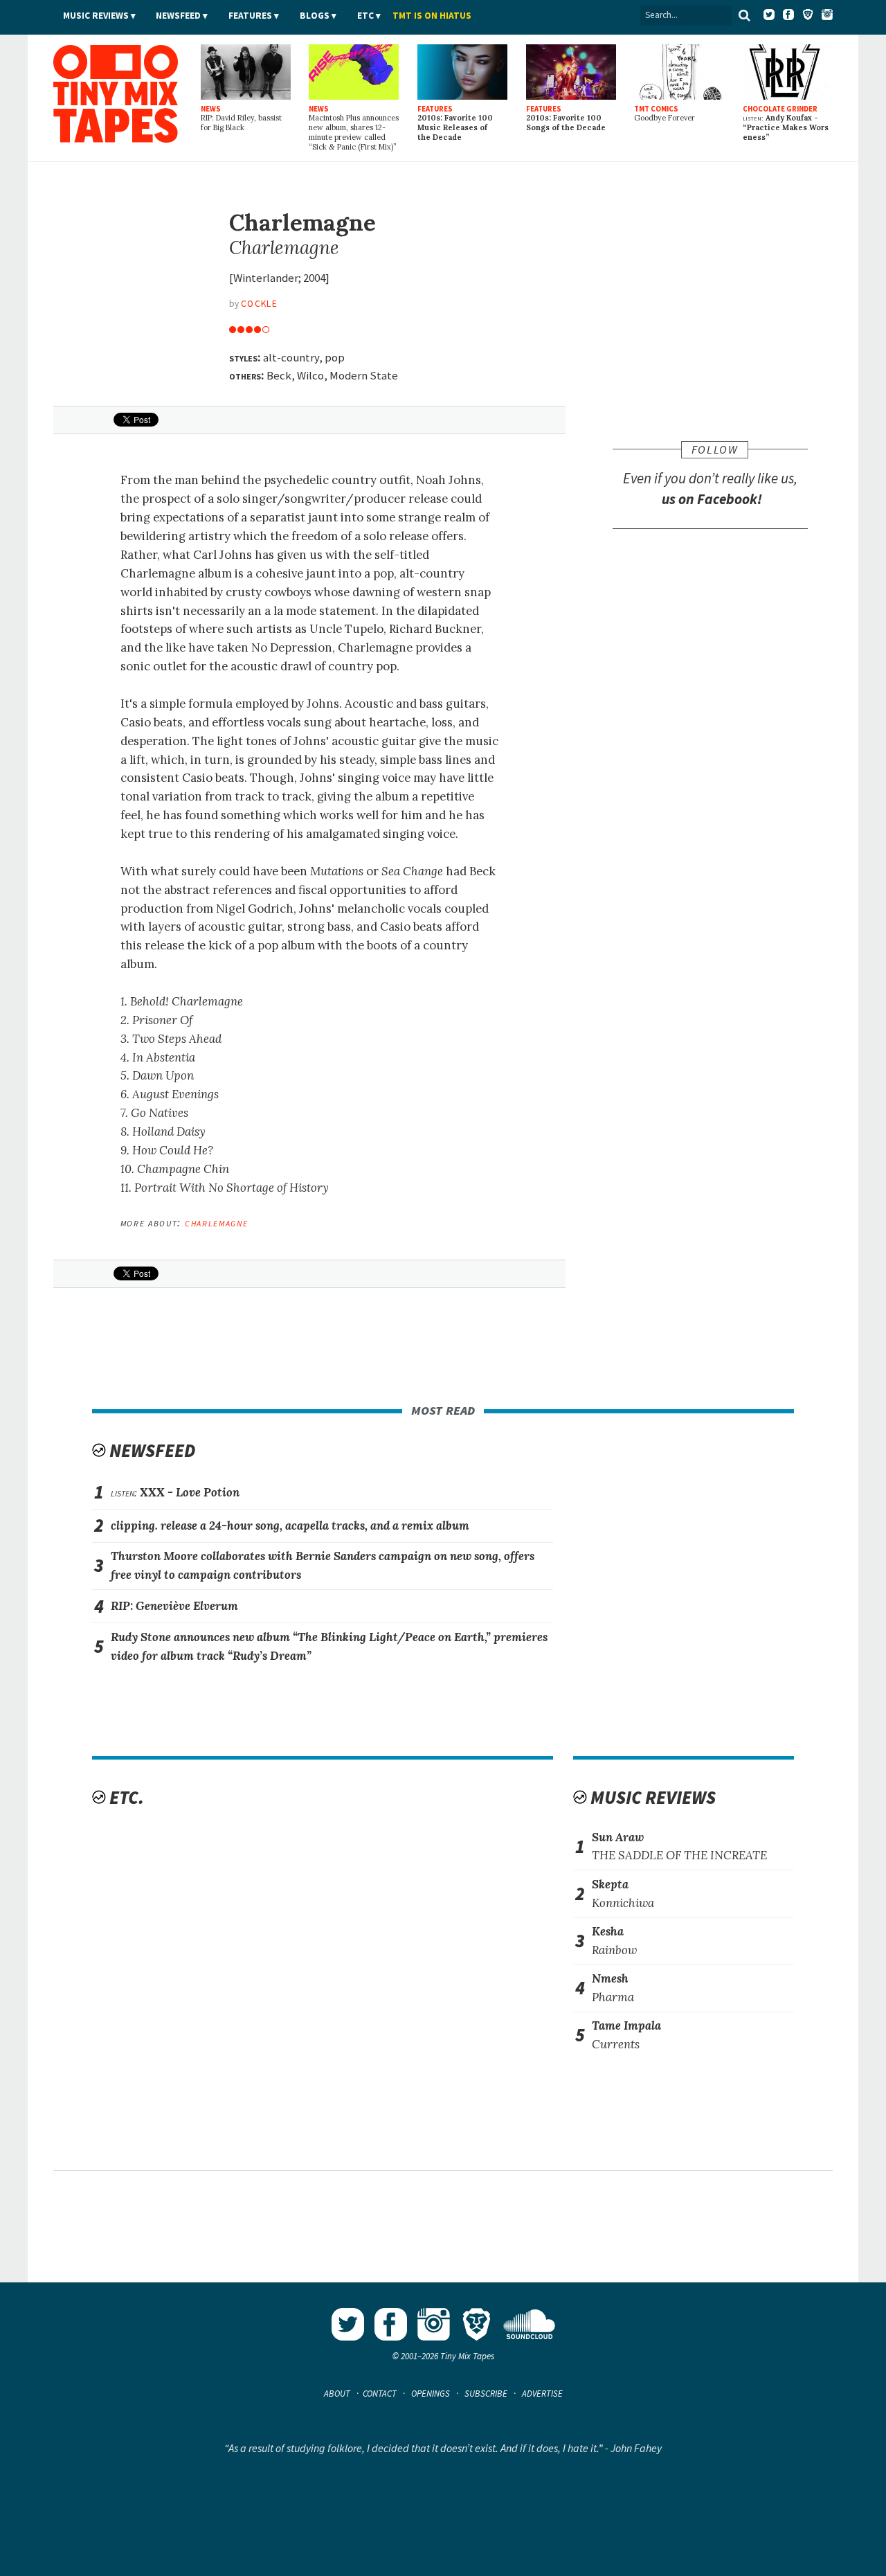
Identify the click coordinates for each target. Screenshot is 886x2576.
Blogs (315, 16)
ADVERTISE (542, 2394)
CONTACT (380, 2394)
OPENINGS (431, 2394)
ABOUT (337, 2394)
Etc (365, 16)
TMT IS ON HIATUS (432, 16)
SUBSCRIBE (486, 2394)
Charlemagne (216, 1222)
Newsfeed (178, 16)
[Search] (745, 15)
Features (250, 16)
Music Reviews (96, 16)
